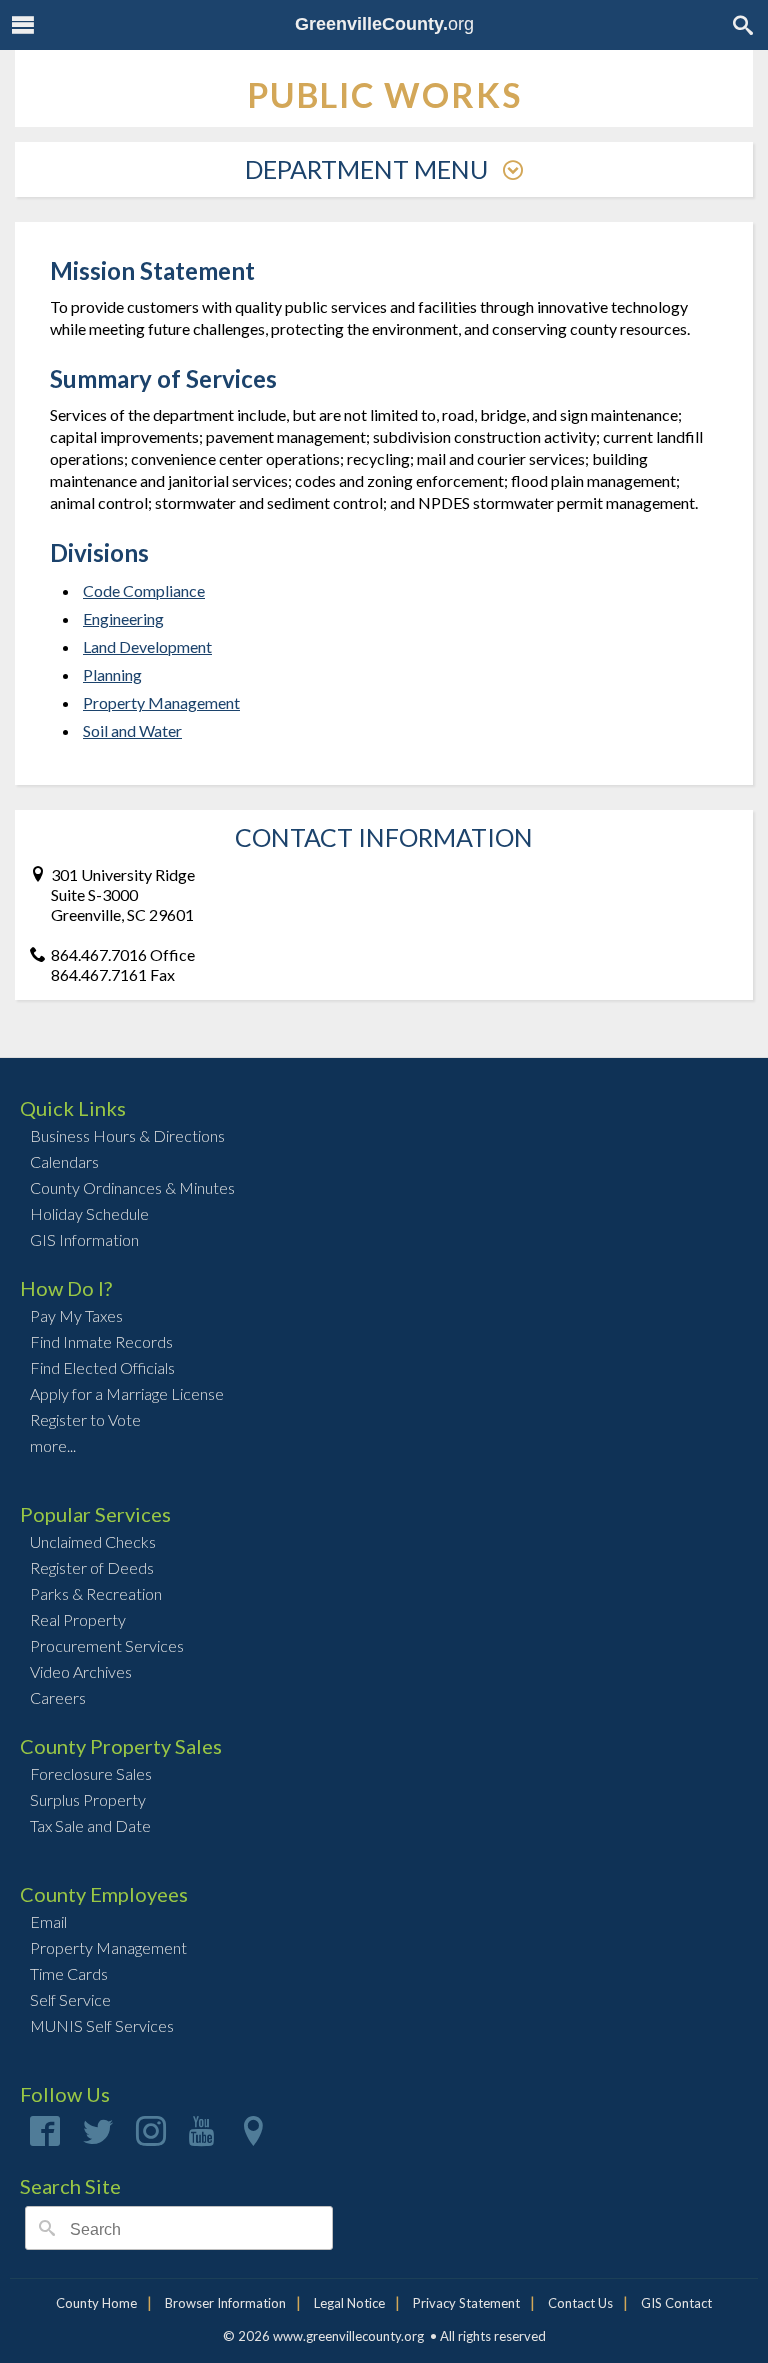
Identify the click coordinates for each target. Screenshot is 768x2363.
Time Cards (69, 1973)
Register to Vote (85, 1419)
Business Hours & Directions (127, 1135)
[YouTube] (202, 2137)
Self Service (70, 1999)
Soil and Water (132, 730)
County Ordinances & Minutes (132, 1187)
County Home (96, 2303)
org (384, 24)
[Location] (253, 2137)
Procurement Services (107, 1645)
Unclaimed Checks (93, 1541)
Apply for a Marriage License (127, 1393)
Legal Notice (349, 2303)
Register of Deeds (92, 1567)
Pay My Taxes (76, 1315)
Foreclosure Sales (91, 1773)
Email (48, 1921)
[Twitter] (98, 2137)
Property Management (161, 702)
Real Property (78, 1619)
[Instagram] (151, 2137)
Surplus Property (88, 1799)
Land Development (147, 646)
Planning (112, 674)
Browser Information (225, 2303)
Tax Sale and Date (90, 1825)
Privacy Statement (466, 2303)
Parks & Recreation (96, 1593)
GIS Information (84, 1239)
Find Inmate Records (101, 1341)
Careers (58, 1697)
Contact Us (580, 2303)
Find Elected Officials (102, 1367)
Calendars (64, 1161)
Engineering (123, 618)
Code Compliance (144, 590)
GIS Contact (676, 2303)
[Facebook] (45, 2137)
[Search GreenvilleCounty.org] (743, 24)
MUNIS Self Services (102, 2025)
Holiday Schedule (89, 1213)
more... (53, 1445)
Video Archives (81, 1671)
